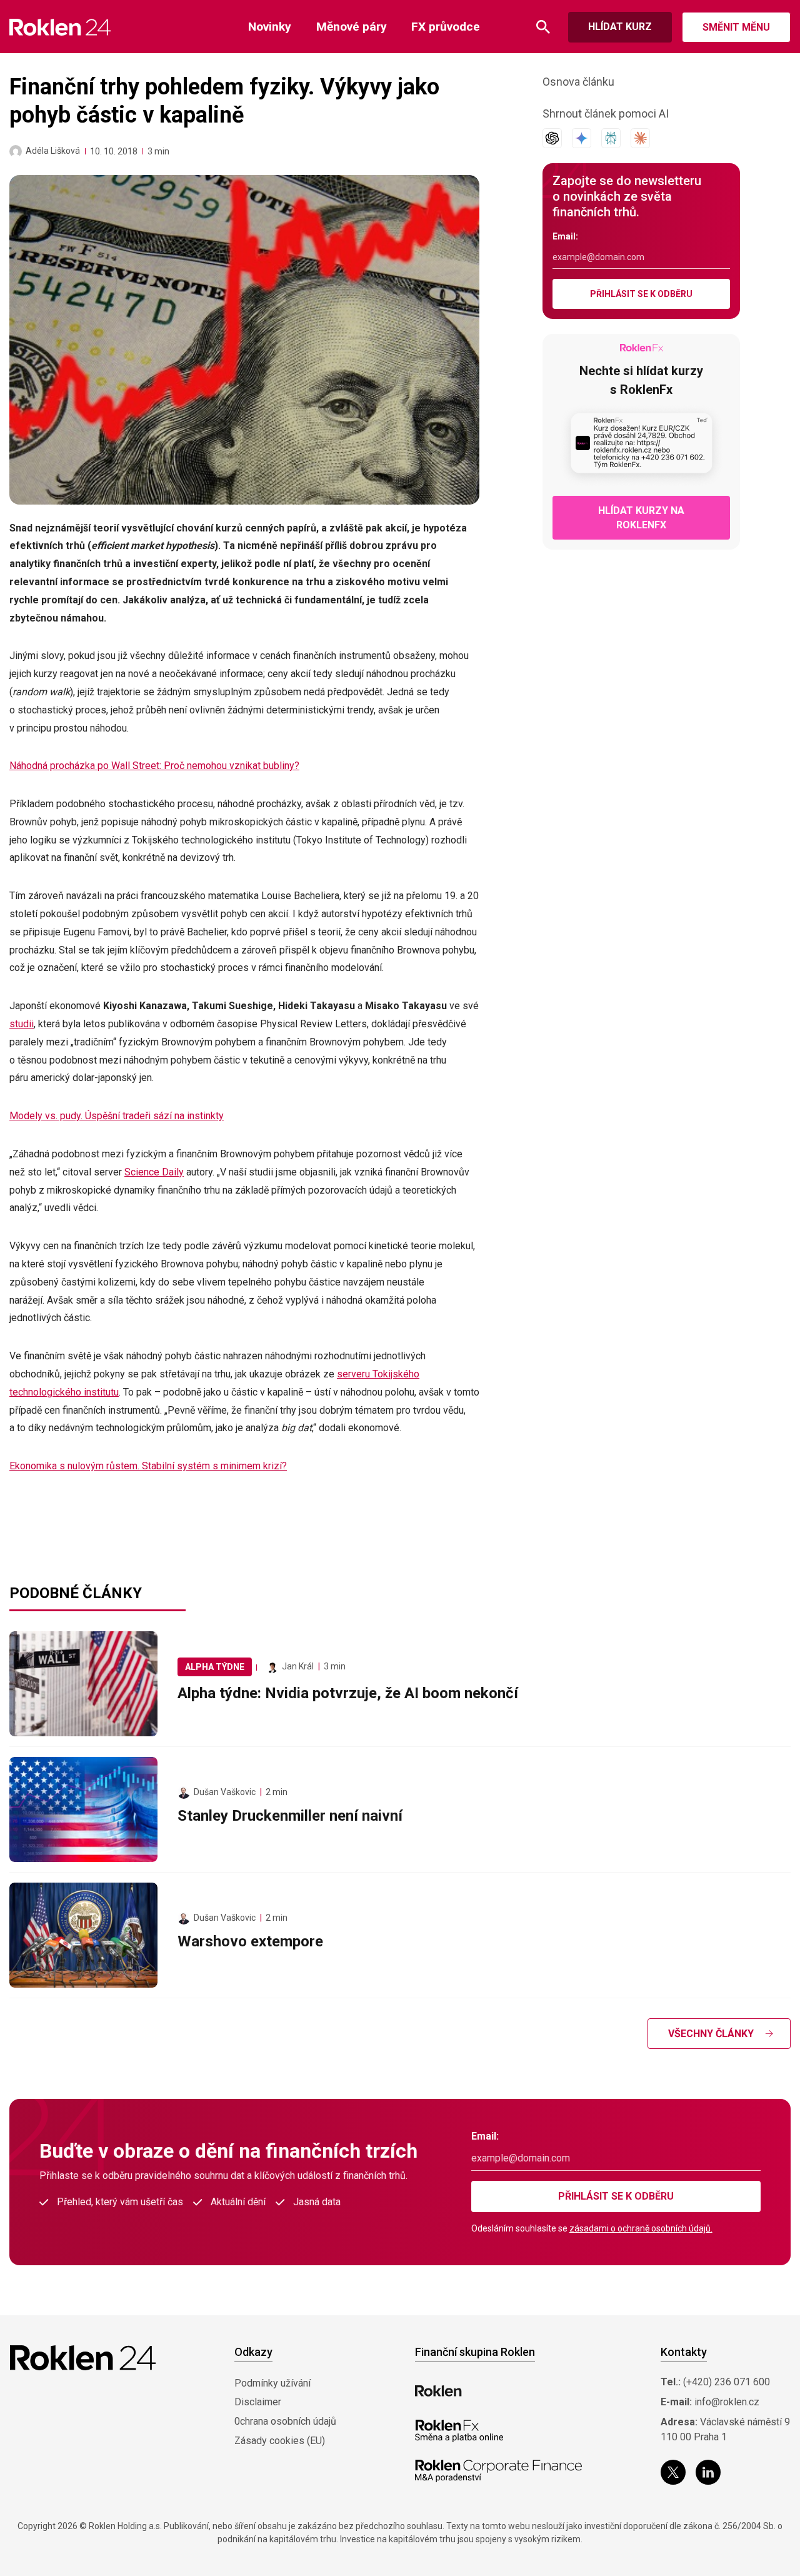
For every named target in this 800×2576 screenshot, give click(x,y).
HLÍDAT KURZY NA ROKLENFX (641, 518)
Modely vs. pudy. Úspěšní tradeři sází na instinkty (117, 1116)
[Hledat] (543, 27)
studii (22, 1024)
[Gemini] (582, 138)
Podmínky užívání (272, 2383)
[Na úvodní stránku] (60, 27)
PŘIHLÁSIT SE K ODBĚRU (641, 294)
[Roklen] (438, 2391)
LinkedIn (708, 2472)
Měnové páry (352, 27)
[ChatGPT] (552, 138)
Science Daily (154, 1172)
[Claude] (640, 138)
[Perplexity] (611, 138)
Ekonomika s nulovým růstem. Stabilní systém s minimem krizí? (148, 1466)
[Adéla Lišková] (16, 151)
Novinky (270, 27)
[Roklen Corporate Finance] (499, 2471)
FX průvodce (446, 27)
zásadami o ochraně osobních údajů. (641, 2228)
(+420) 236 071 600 (727, 2382)
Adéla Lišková (53, 151)
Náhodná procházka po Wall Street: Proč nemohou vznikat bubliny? (154, 766)
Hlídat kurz (620, 27)
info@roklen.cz (727, 2402)
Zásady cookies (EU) (280, 2441)
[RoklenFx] (459, 2431)
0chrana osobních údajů (285, 2421)
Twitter (673, 2472)
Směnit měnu (736, 27)
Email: (565, 236)
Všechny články (711, 2034)
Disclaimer (258, 2402)
